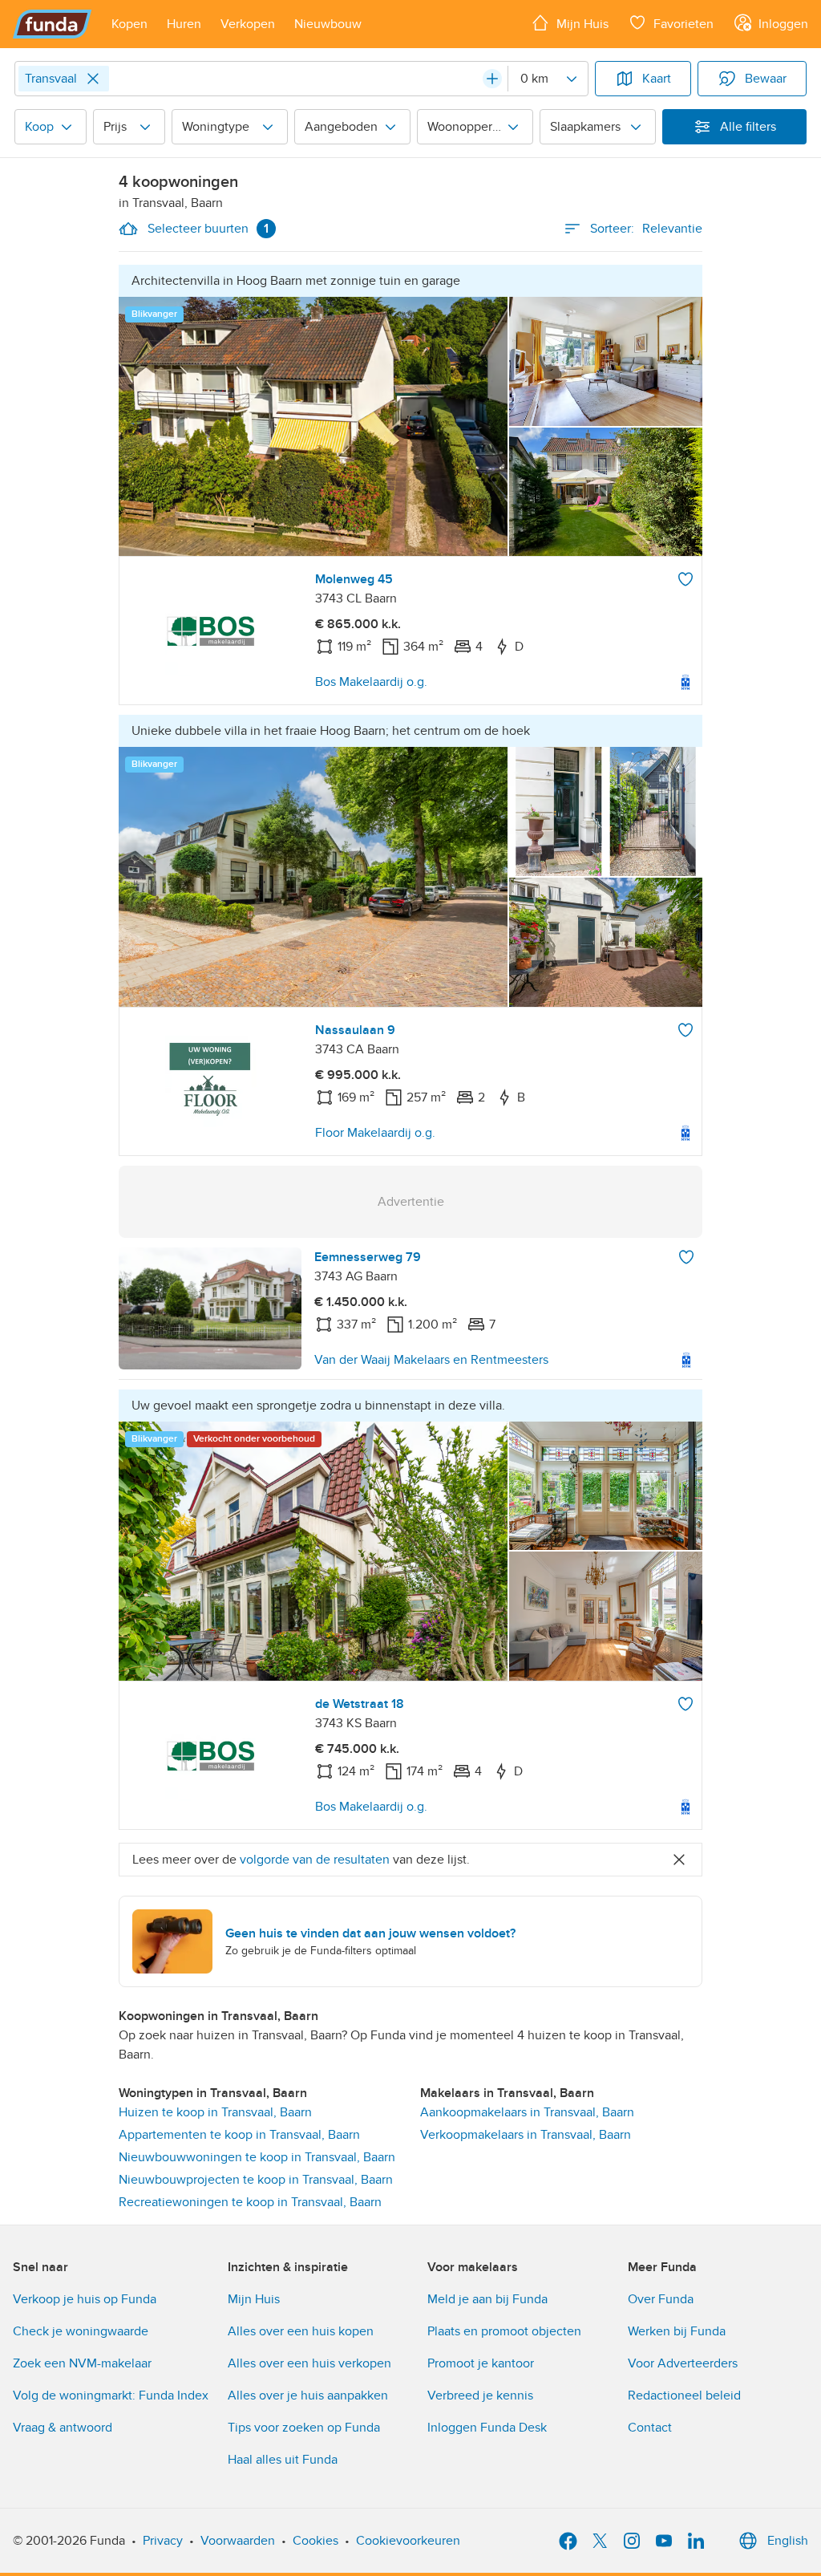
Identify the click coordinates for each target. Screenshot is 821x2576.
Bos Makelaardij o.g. (371, 682)
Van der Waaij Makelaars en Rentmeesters (431, 1360)
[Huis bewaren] (686, 579)
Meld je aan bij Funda (487, 2299)
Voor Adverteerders (683, 2363)
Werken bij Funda (677, 2331)
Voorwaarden (238, 2541)
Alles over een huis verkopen (309, 2363)
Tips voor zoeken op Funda (304, 2428)
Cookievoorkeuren (408, 2541)
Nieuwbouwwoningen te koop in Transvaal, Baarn (257, 2157)
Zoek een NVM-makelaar (82, 2363)
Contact (650, 2428)
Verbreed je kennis (480, 2395)
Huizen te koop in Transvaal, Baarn (215, 2112)
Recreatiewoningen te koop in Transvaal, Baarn (250, 2202)
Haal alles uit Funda (283, 2460)
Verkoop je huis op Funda (85, 2299)
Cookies (315, 2541)
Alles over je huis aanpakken (308, 2395)
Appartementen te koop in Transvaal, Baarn (239, 2135)
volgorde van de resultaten (315, 1860)
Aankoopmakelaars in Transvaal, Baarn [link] (527, 2112)
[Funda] (53, 24)
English (788, 2541)
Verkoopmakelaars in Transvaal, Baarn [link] (526, 2135)
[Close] (93, 79)
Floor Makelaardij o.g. (375, 1133)
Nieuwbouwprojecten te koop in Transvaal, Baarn (256, 2180)
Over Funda (661, 2299)
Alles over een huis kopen (301, 2331)
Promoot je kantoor (481, 2363)
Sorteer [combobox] (646, 229)
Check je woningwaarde (81, 2331)
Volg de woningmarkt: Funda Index (111, 2395)
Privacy (163, 2541)
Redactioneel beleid (684, 2395)
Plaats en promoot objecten (504, 2331)
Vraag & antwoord (63, 2428)
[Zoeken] (492, 79)
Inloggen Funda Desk (487, 2428)
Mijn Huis (254, 2299)
